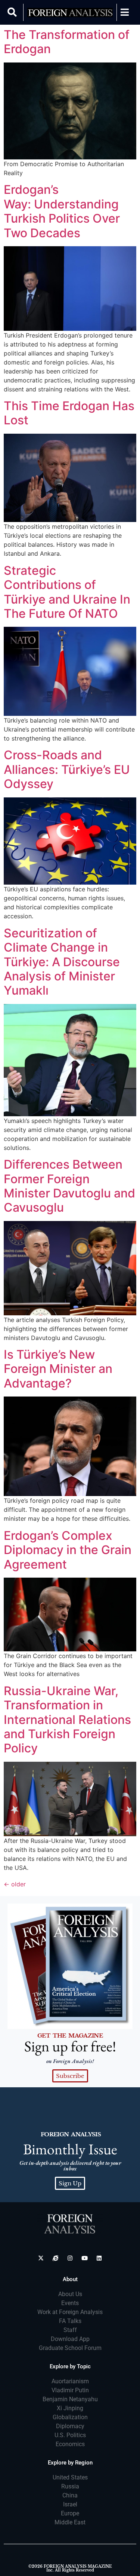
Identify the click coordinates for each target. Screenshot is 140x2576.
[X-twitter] (41, 2258)
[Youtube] (85, 2258)
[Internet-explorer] (55, 2258)
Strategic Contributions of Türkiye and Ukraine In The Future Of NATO (67, 592)
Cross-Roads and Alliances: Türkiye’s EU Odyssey (67, 769)
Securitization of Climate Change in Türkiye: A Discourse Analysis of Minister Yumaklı (62, 962)
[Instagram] (70, 2258)
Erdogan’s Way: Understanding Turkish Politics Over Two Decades (62, 211)
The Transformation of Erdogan (67, 42)
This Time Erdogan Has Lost (69, 413)
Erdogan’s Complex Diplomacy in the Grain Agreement (68, 1550)
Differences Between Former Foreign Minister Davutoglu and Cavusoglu (69, 1186)
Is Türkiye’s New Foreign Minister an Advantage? (58, 1369)
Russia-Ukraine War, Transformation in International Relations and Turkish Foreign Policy (67, 1720)
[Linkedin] (99, 2258)
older (15, 1884)
